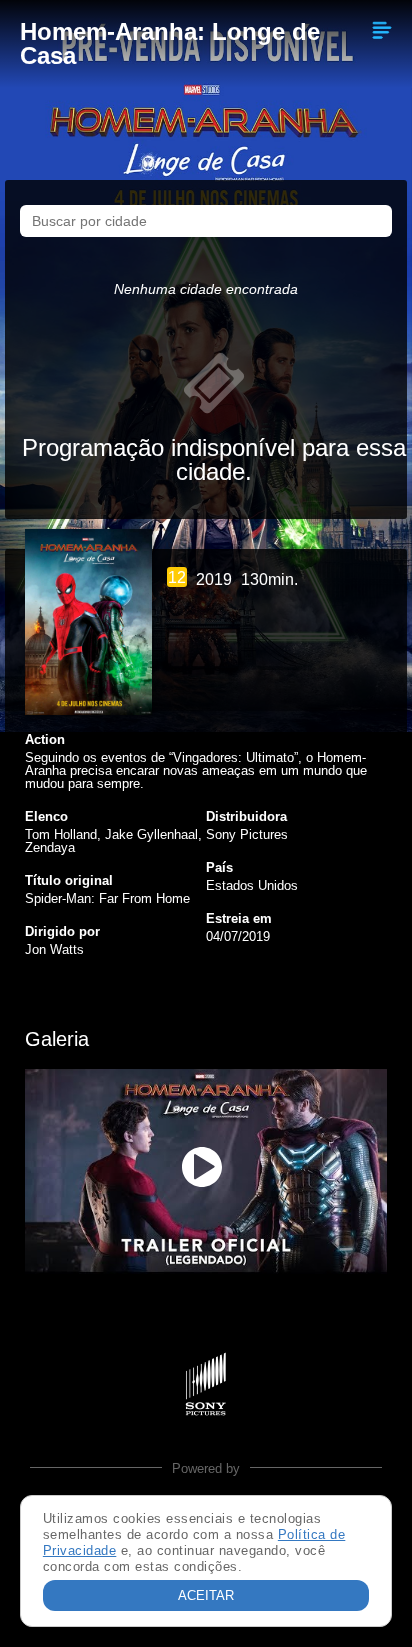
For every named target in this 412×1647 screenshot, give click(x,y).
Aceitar (206, 1595)
